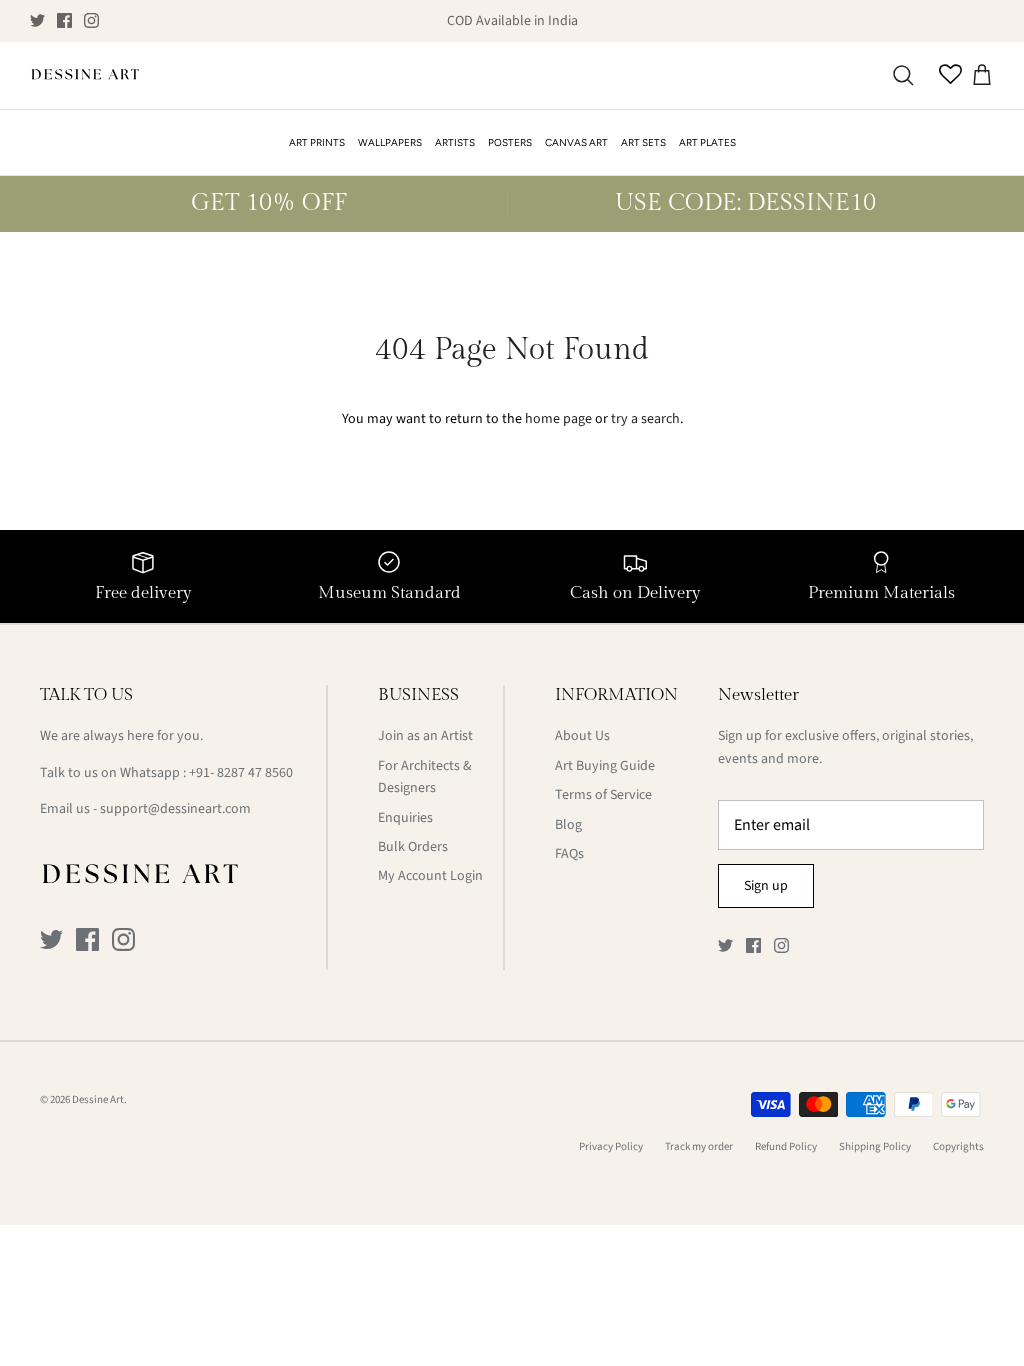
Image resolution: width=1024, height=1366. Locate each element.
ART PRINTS (317, 142)
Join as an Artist (425, 736)
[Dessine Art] (85, 76)
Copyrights (958, 1146)
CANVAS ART (576, 142)
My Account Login (430, 876)
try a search (645, 419)
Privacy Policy (611, 1146)
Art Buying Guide (605, 766)
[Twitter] (37, 20)
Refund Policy (786, 1146)
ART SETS (643, 142)
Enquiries (405, 818)
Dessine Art (98, 1099)
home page (558, 419)
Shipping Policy (875, 1146)
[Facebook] (64, 20)
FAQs (569, 854)
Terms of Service (603, 795)
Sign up (766, 886)
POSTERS (510, 142)
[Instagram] (91, 20)
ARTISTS (455, 142)
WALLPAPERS (390, 142)
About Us (582, 736)
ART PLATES (707, 142)
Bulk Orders (413, 847)
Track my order (699, 1146)
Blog (568, 825)
